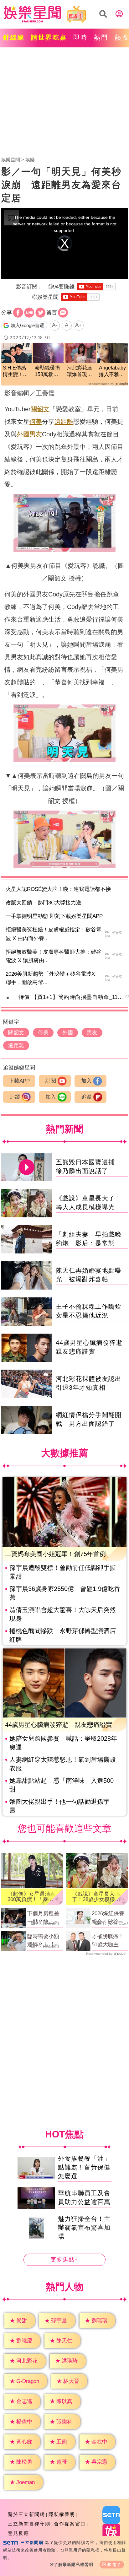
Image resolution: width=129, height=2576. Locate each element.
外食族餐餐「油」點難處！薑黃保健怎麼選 (84, 2167)
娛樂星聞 (11, 160)
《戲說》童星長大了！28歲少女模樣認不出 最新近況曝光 (96, 1897)
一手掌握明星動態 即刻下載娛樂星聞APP (54, 916)
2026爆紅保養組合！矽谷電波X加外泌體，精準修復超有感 (109, 1918)
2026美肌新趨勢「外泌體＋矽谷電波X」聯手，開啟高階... (53, 978)
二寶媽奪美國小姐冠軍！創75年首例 (55, 1554)
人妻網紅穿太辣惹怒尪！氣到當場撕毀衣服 (63, 1764)
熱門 (101, 37)
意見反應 (18, 2533)
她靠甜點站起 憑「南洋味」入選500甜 (62, 1785)
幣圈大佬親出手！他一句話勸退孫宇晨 (59, 1806)
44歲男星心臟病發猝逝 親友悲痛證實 (59, 1725)
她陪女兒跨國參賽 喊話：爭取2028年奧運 (63, 1743)
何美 (36, 422)
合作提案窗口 (70, 2524)
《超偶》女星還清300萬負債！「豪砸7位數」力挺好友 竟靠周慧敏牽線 (32, 1897)
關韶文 (40, 409)
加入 (86, 1081)
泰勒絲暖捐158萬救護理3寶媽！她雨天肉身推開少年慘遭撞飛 (47, 372)
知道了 (114, 2565)
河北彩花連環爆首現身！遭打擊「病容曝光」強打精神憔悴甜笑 (80, 372)
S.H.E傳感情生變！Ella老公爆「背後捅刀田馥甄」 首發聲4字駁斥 (15, 372)
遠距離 (64, 422)
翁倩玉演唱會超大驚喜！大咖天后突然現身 (63, 1614)
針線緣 (14, 37)
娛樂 (30, 160)
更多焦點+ (64, 2260)
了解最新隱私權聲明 (74, 2565)
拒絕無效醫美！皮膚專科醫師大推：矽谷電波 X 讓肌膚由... (54, 956)
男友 (36, 434)
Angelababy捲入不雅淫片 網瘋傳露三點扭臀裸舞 (112, 372)
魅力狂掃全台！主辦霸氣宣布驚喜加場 (84, 2228)
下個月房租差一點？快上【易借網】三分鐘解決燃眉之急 (43, 1918)
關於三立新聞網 (26, 2514)
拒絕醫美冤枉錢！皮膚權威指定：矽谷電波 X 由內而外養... (54, 934)
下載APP (19, 1081)
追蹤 (15, 1097)
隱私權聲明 (62, 2514)
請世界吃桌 (49, 37)
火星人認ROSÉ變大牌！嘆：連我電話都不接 (58, 889)
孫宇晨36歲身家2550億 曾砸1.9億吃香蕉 (65, 1593)
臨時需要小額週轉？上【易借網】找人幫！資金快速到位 (43, 1941)
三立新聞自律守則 (29, 2524)
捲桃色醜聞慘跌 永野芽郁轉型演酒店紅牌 (63, 1635)
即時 (80, 37)
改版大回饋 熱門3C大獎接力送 (44, 903)
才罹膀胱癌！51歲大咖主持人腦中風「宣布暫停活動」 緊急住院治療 (108, 1941)
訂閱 (51, 1081)
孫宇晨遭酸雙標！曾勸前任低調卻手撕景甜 (63, 1572)
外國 (23, 434)
